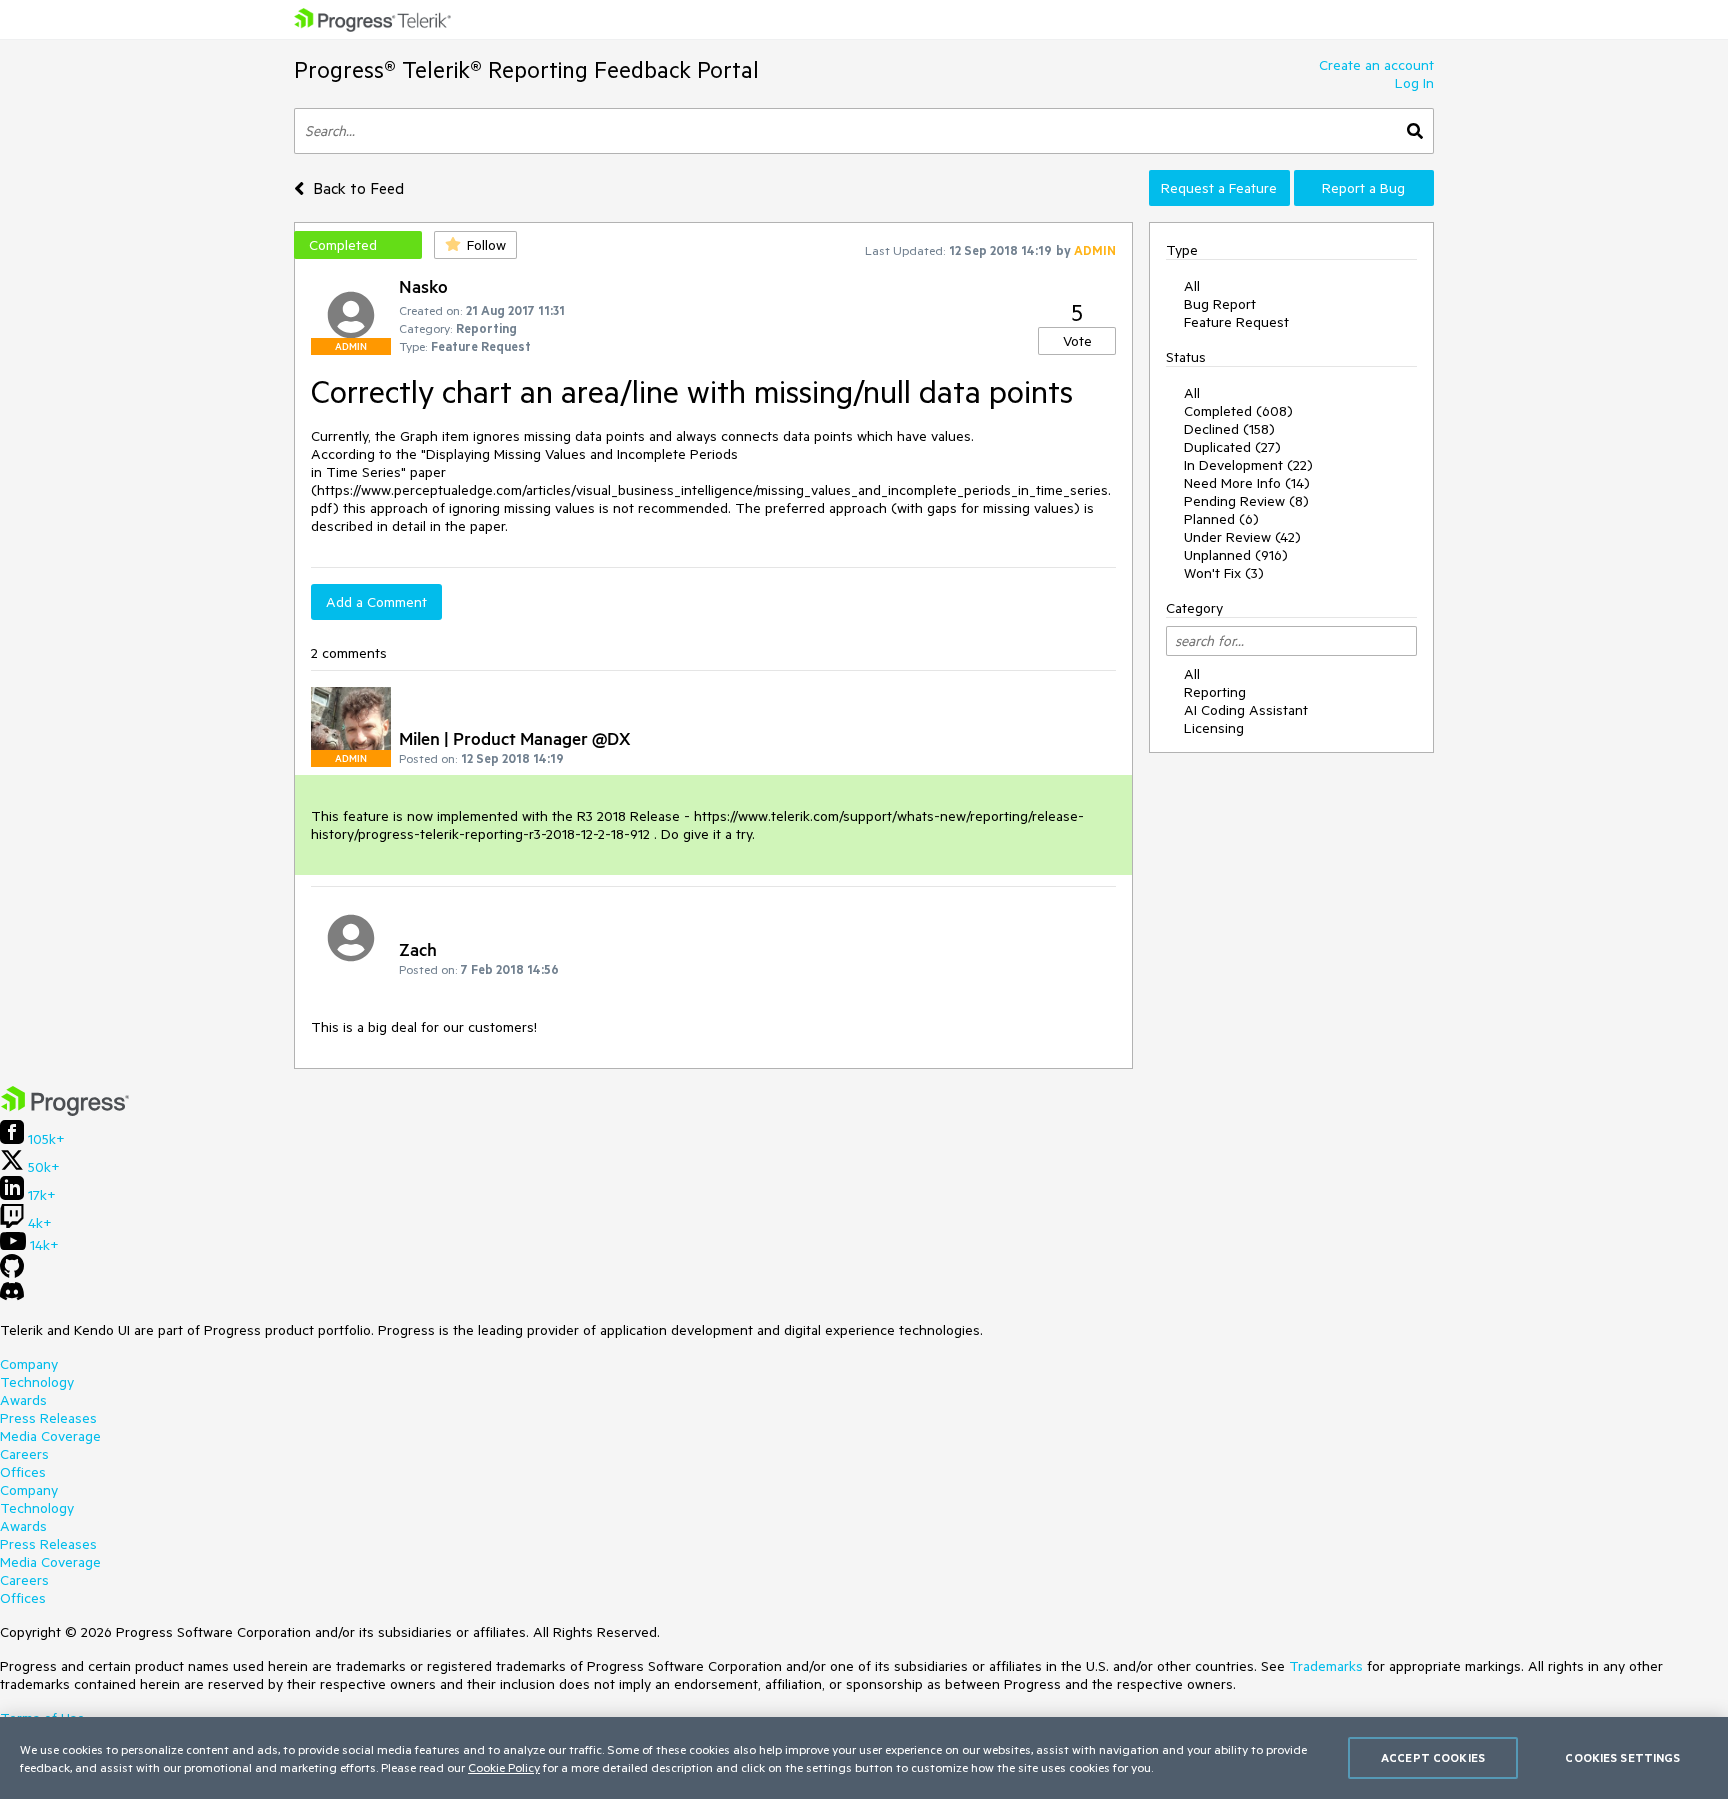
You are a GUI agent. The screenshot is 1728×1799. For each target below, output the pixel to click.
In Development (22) (1248, 465)
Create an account (1376, 65)
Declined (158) (1229, 429)
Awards (23, 1400)
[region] (864, 1758)
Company (29, 1364)
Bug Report (1220, 304)
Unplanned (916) (1236, 555)
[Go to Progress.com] (65, 1111)
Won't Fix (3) (1224, 573)
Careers (24, 1454)
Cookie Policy (504, 1767)
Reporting (1215, 692)
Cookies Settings (1622, 1757)
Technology (37, 1382)
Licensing (1214, 728)
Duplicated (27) (1232, 447)
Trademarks (1326, 1666)
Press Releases (48, 1418)
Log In (1414, 83)
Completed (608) (1238, 411)
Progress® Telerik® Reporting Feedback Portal (526, 69)
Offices (23, 1472)
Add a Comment (376, 602)
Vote (1077, 341)
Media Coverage (50, 1436)
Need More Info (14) (1247, 483)
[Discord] (12, 1296)
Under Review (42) (1242, 537)
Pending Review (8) (1246, 501)
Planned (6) (1221, 519)
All (1192, 286)
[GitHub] (12, 1273)
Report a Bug (1363, 188)
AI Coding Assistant (1246, 710)
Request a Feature (1219, 188)
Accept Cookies (1433, 1757)
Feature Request (1236, 322)
